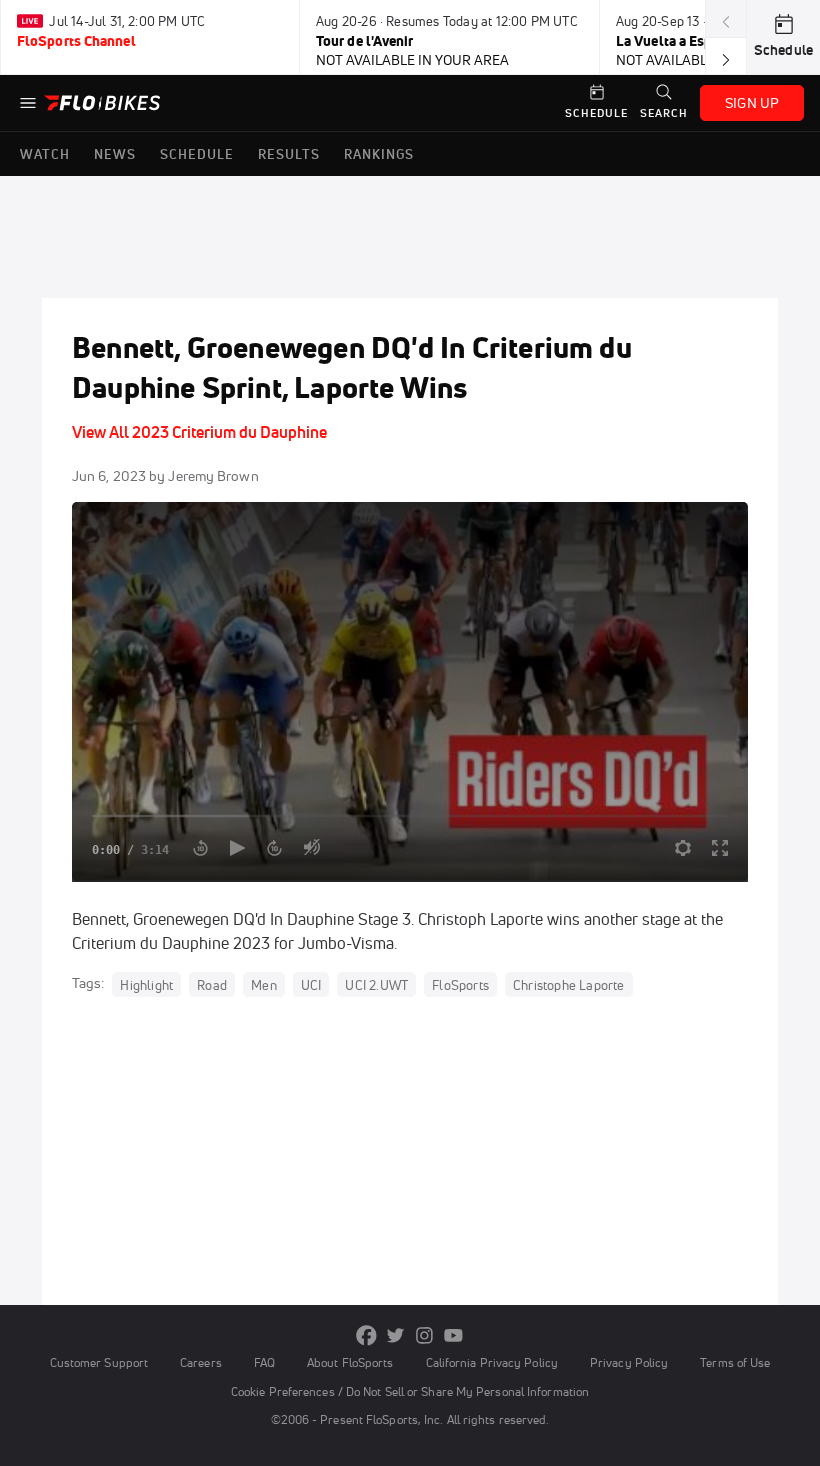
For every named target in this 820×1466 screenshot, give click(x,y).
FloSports (460, 984)
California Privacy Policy (492, 1362)
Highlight (146, 984)
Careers (201, 1362)
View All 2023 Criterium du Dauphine (199, 432)
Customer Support (99, 1362)
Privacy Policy (629, 1362)
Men (264, 984)
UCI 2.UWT (376, 984)
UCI (311, 984)
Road (212, 984)
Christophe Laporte (569, 984)
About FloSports (350, 1362)
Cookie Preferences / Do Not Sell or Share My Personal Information (410, 1391)
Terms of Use (735, 1362)
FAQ (264, 1362)
